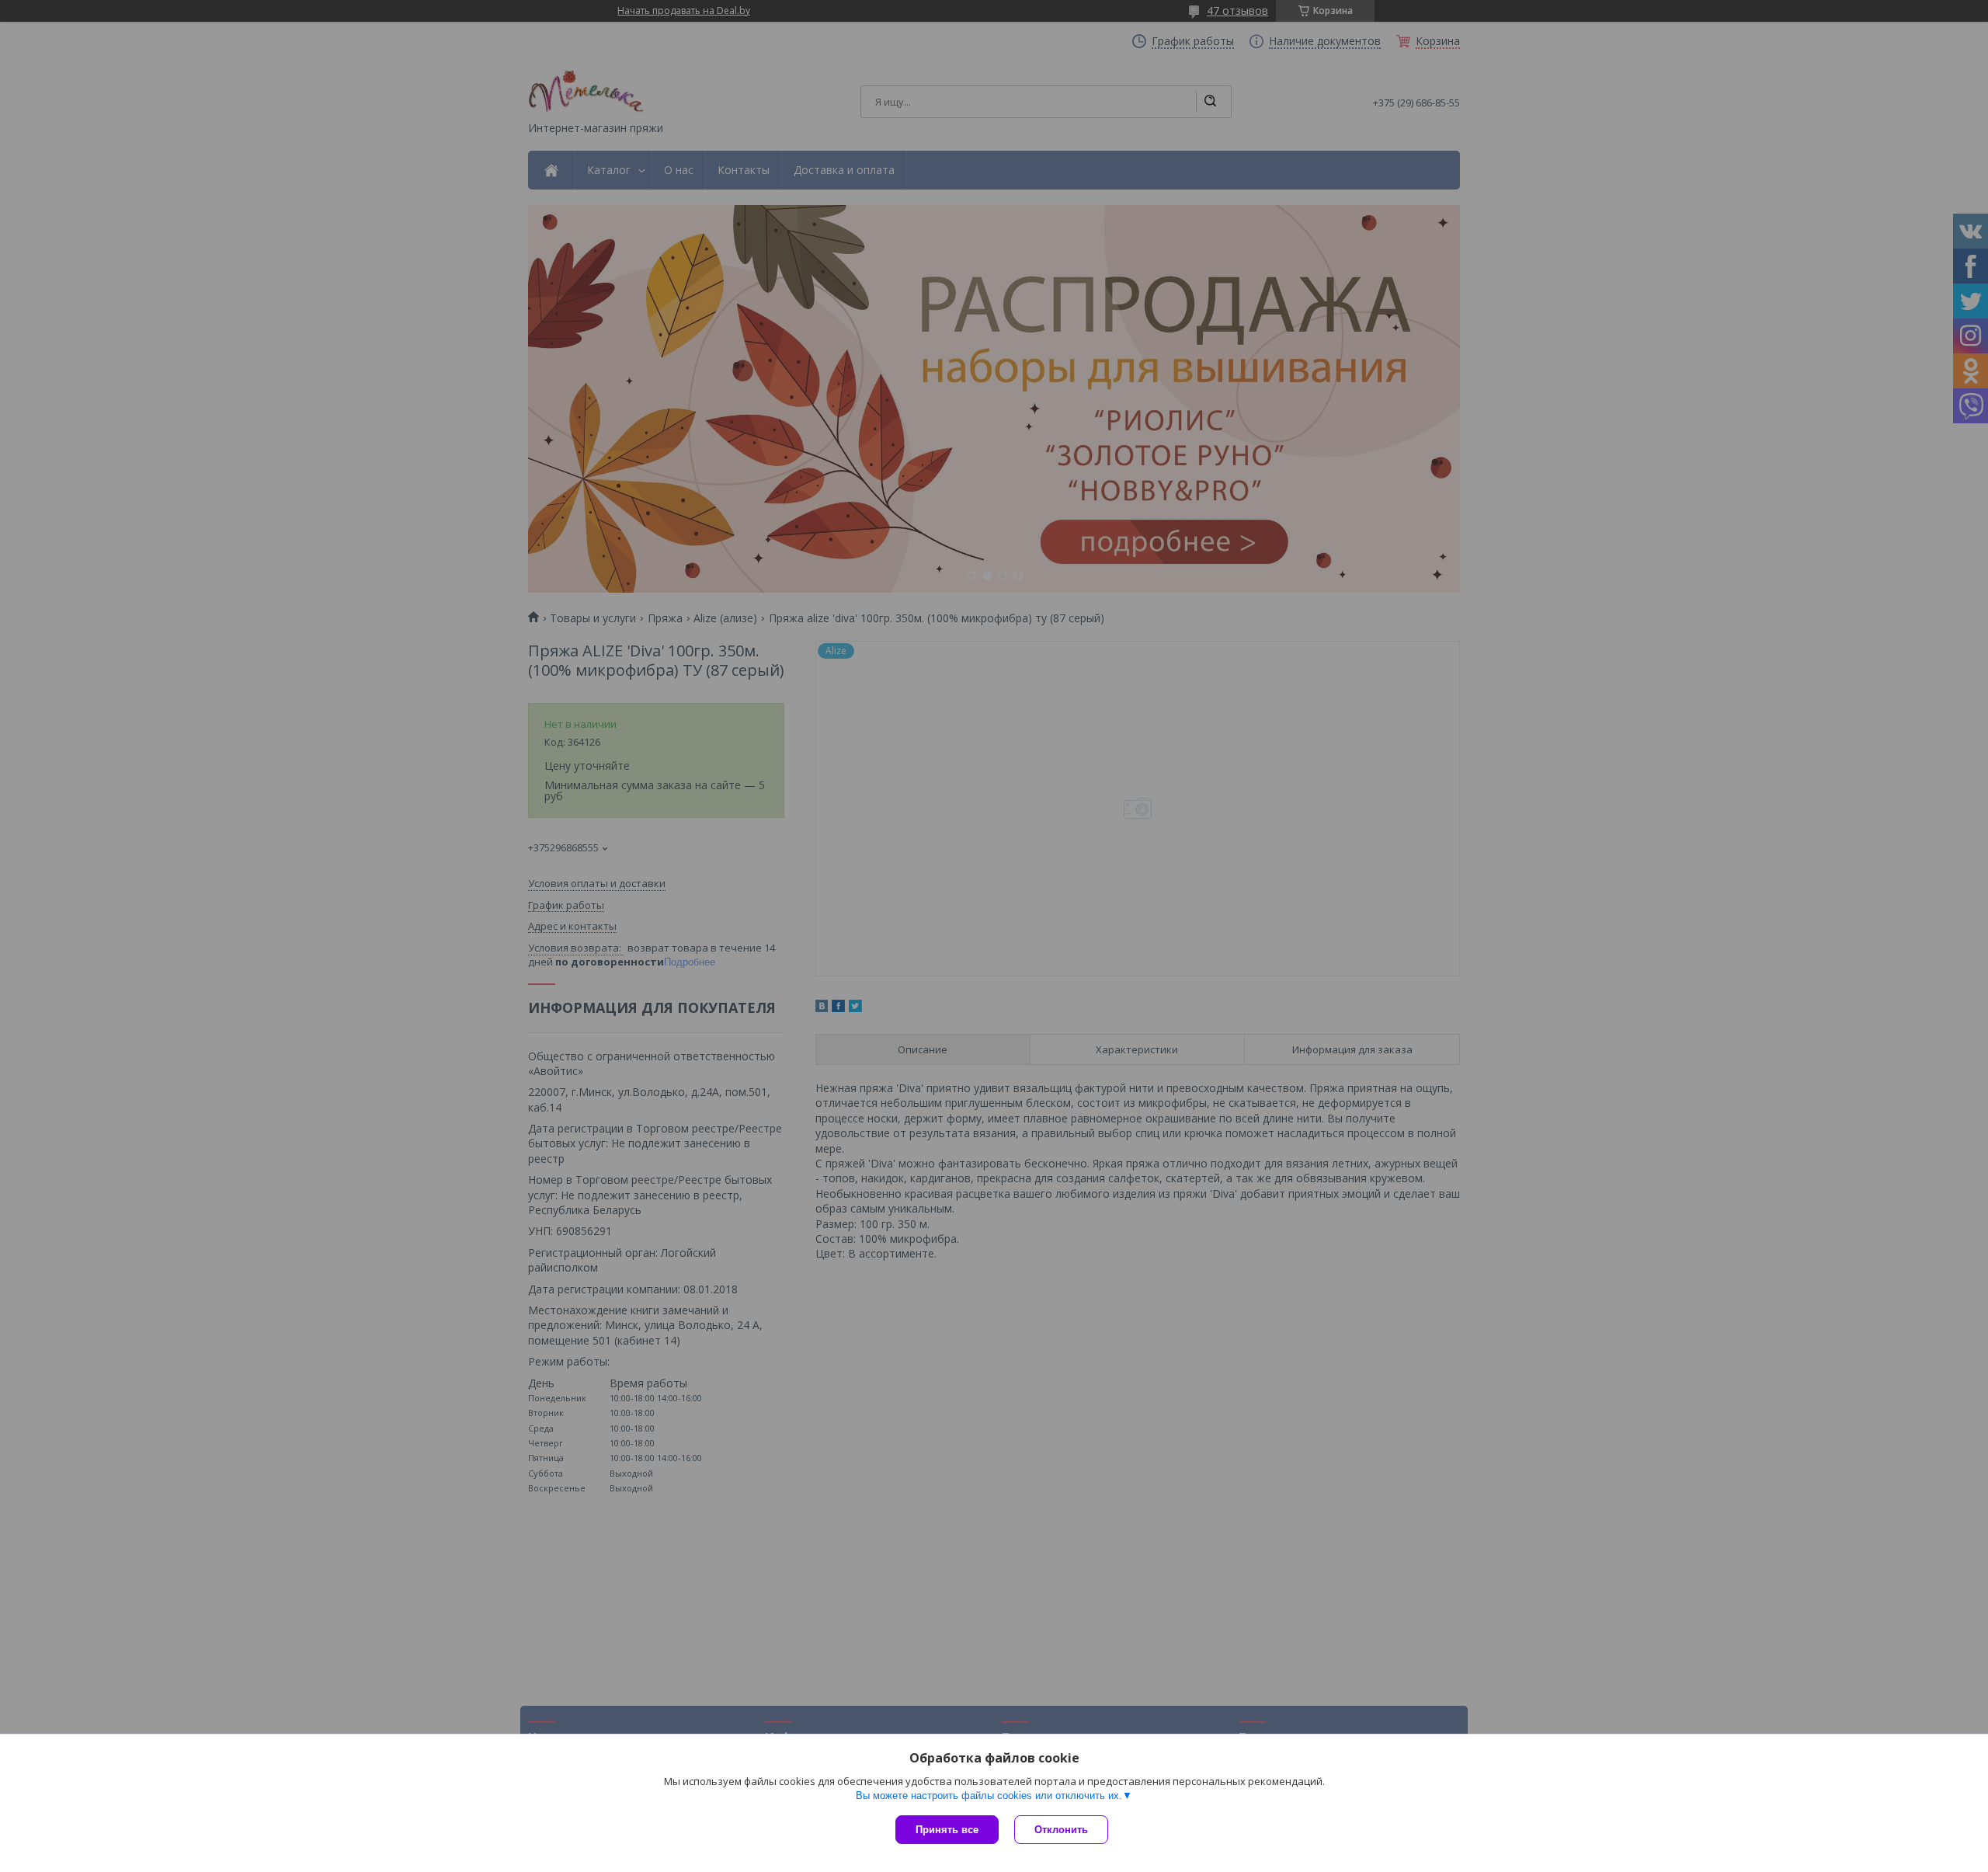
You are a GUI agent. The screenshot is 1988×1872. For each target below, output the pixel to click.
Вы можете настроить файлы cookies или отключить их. (989, 1795)
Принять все (947, 1830)
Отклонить (1061, 1830)
